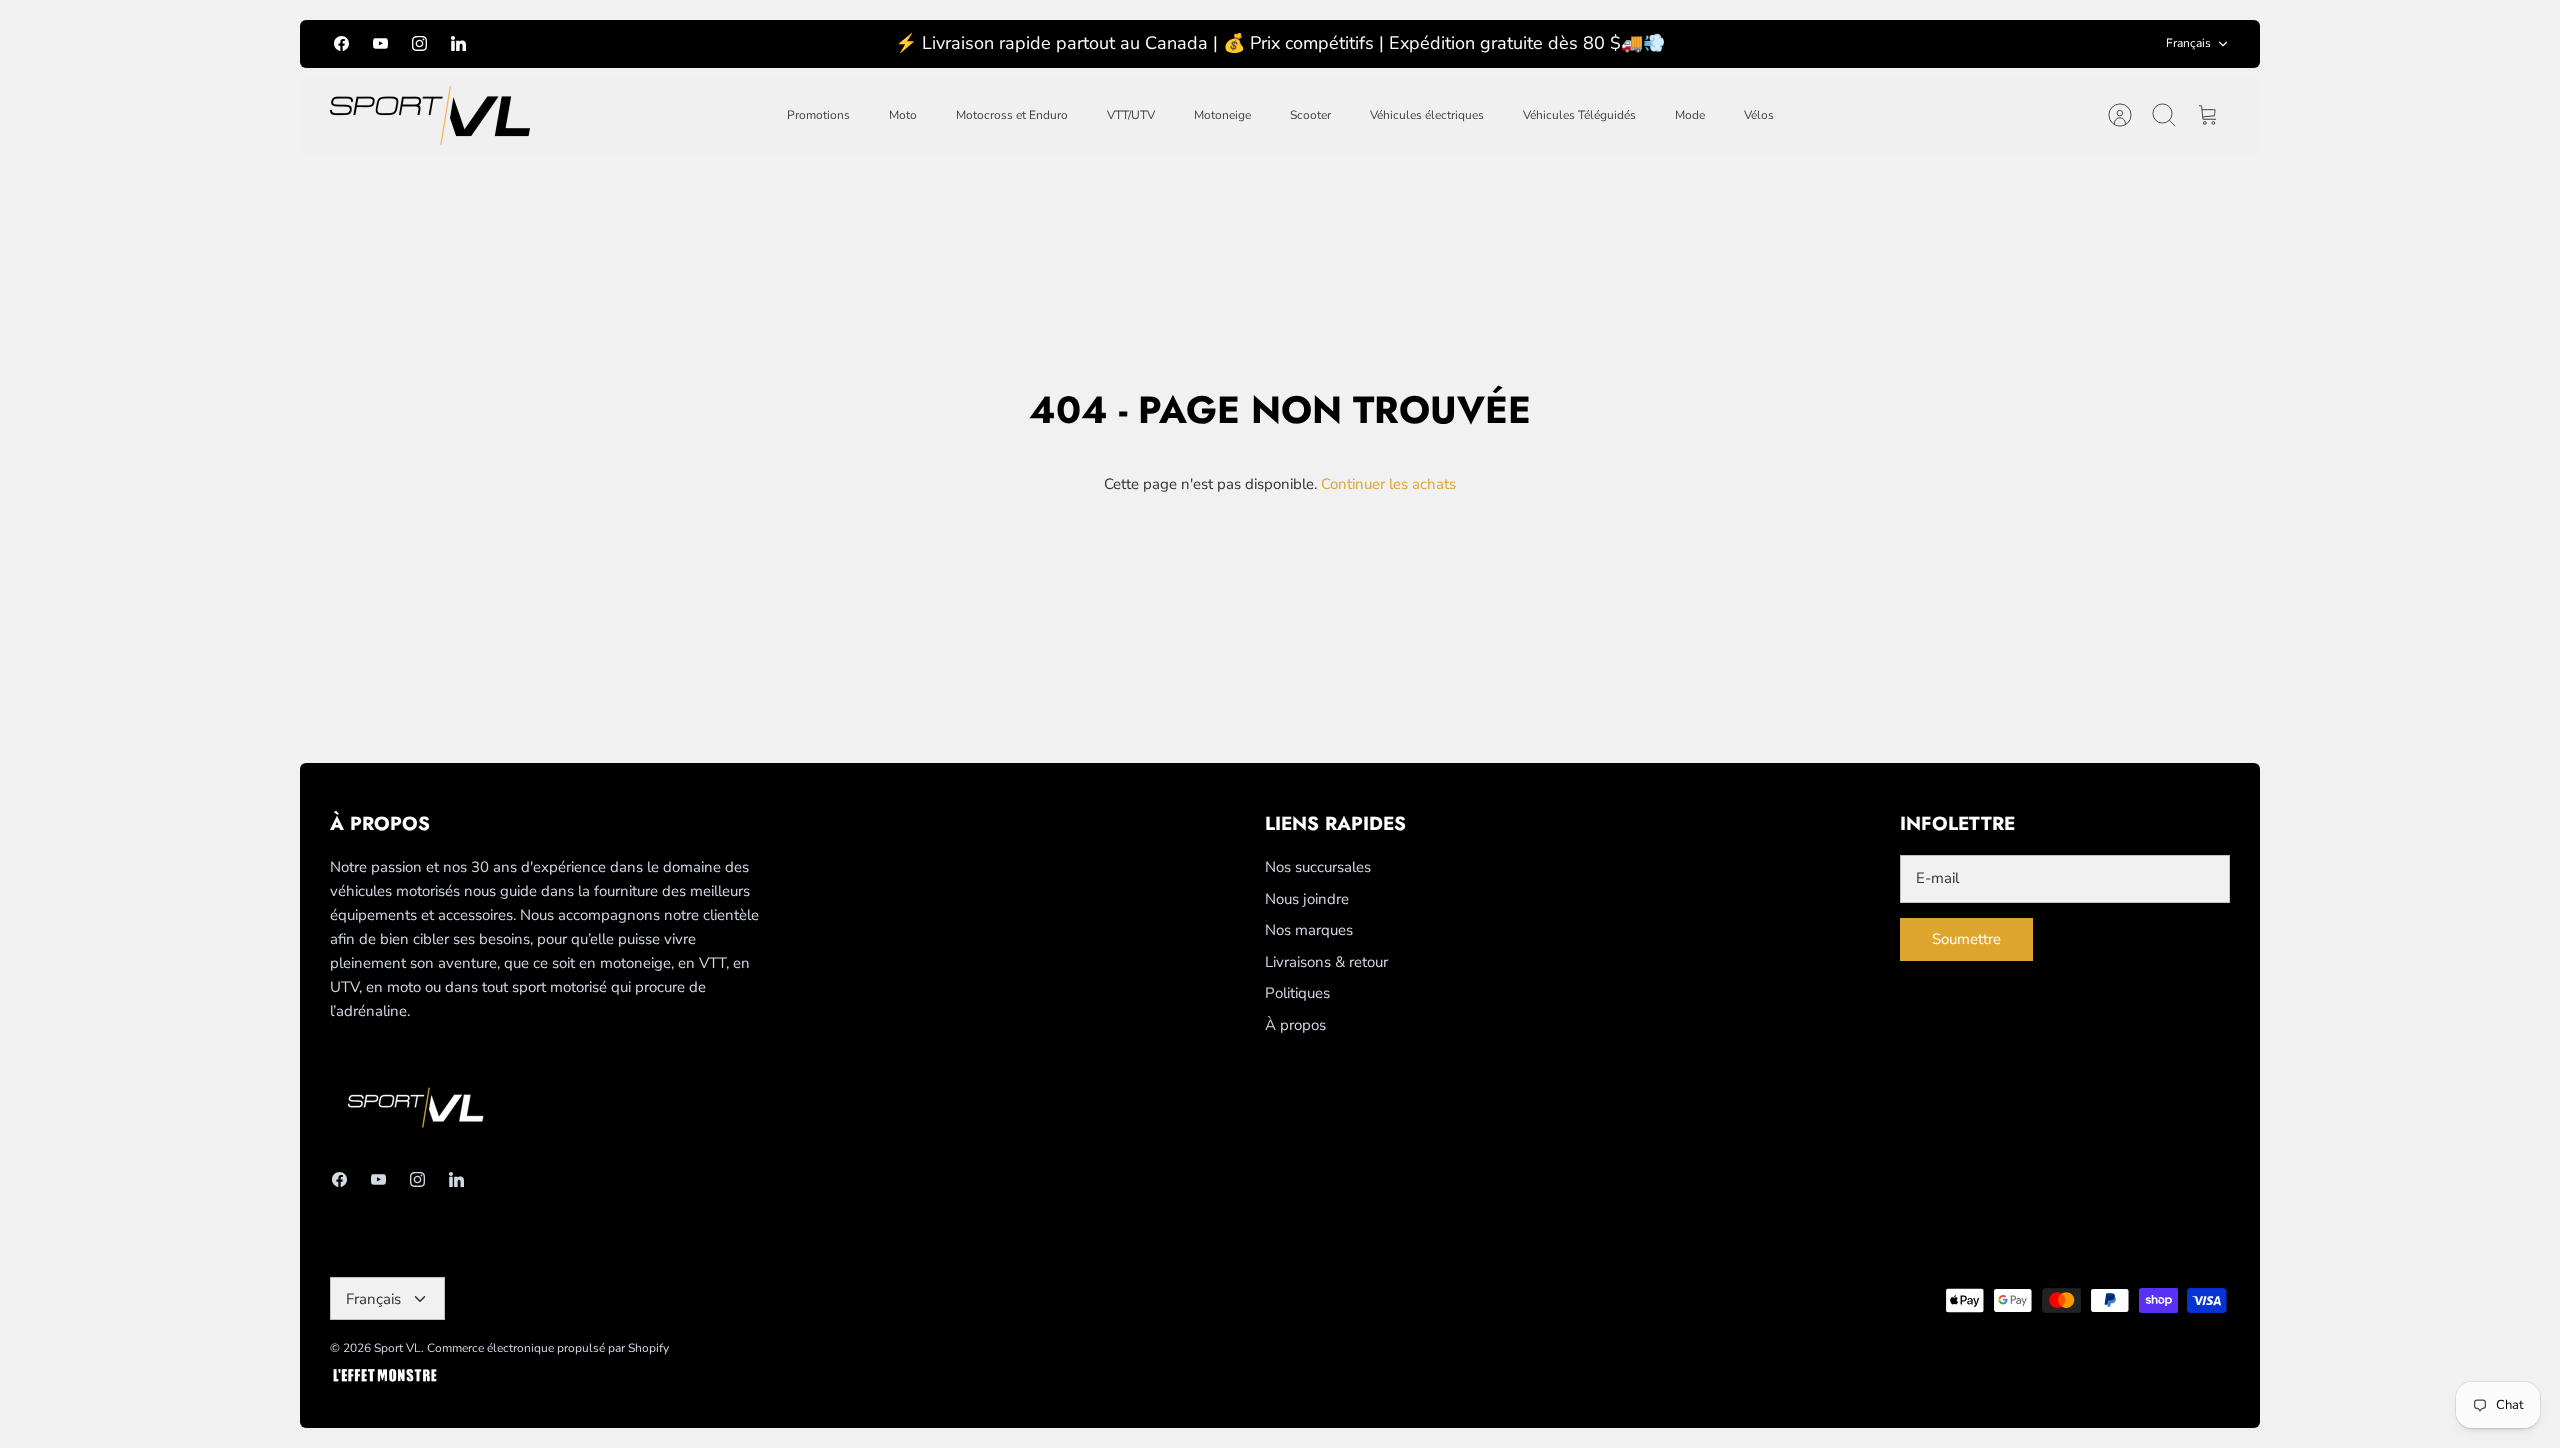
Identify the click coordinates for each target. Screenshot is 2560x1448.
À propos (1295, 1025)
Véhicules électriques (1427, 115)
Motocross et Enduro (1012, 115)
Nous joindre (1307, 899)
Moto (903, 115)
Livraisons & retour (1326, 962)
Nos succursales (1318, 867)
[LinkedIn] (458, 43)
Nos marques (1309, 930)
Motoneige (1222, 115)
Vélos (1759, 115)
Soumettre (1966, 939)
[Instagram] (419, 43)
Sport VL (397, 1348)
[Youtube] (380, 43)
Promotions (818, 115)
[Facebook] (341, 43)
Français (2188, 43)
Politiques (1297, 993)
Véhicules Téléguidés (1579, 115)
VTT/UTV (1131, 115)
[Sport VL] (430, 115)
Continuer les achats (1388, 484)
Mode (1690, 115)
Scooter (1310, 115)
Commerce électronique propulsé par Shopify (548, 1348)
